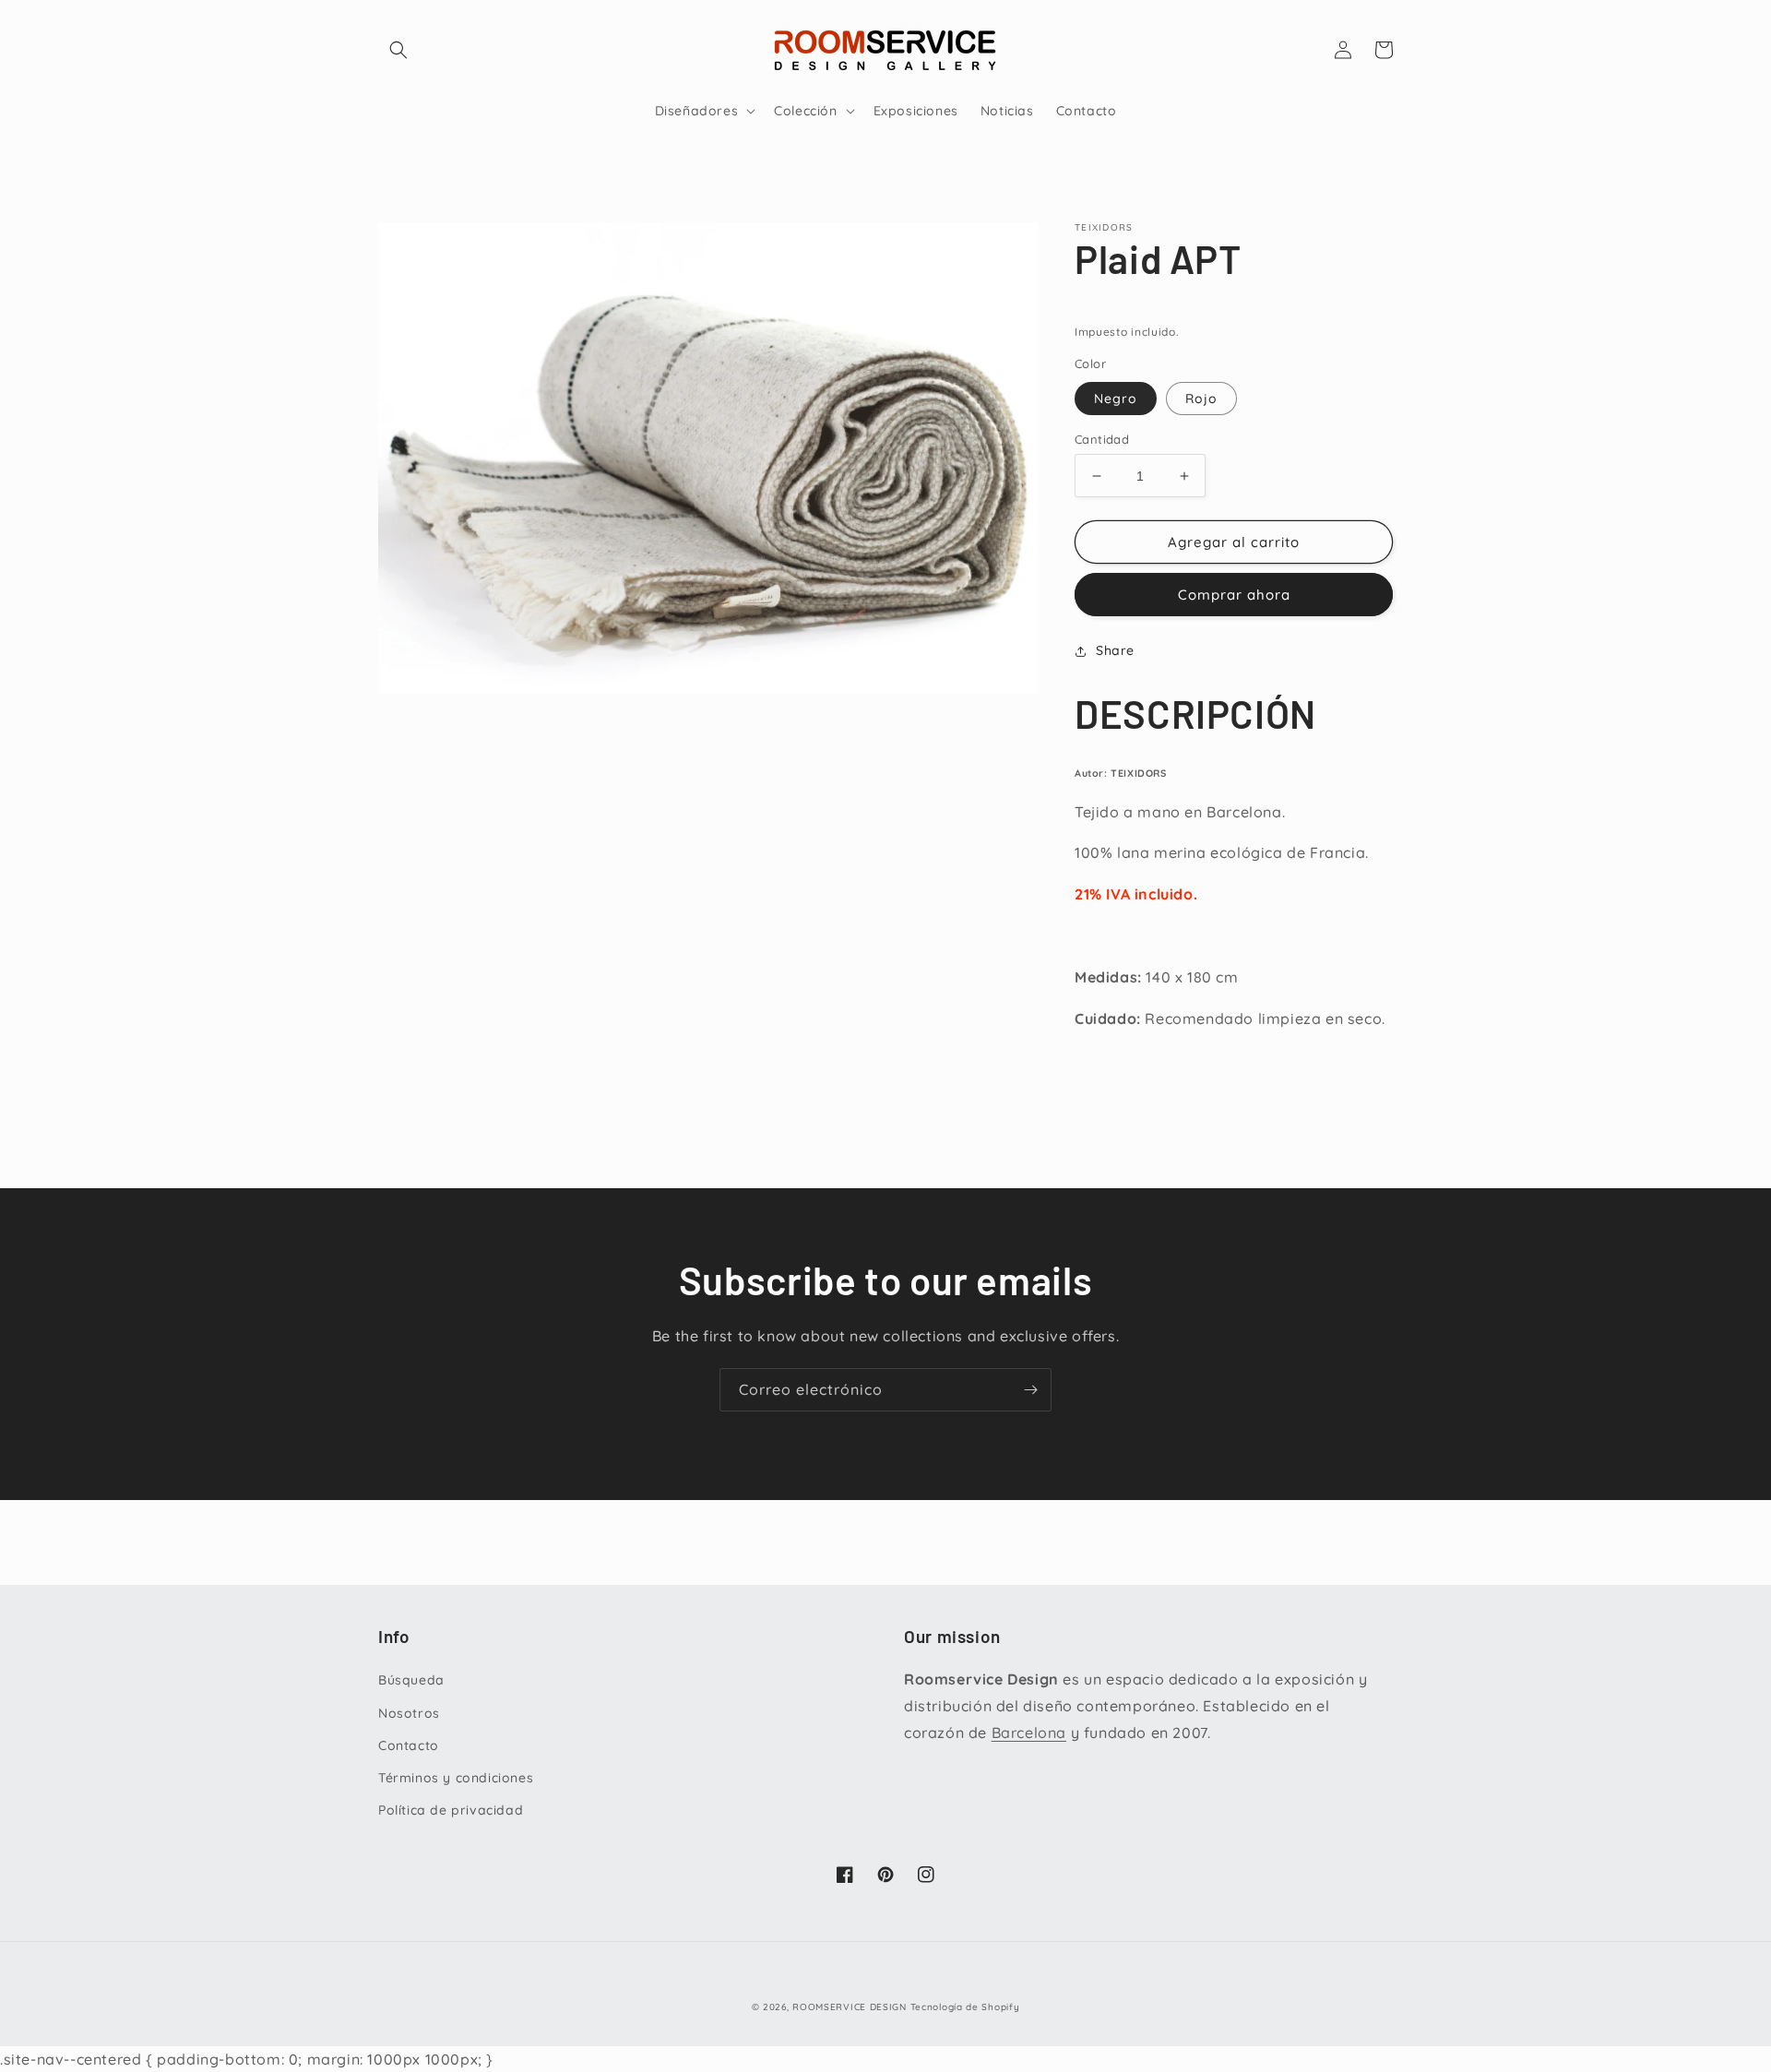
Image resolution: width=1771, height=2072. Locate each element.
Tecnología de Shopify (965, 2007)
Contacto (409, 1745)
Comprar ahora (1234, 595)
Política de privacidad (451, 1810)
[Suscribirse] (1030, 1390)
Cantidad (1102, 439)
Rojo (1201, 399)
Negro (1116, 399)
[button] (398, 50)
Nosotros (409, 1713)
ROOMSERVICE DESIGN (850, 2007)
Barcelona (1029, 1733)
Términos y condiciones (456, 1778)
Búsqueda (411, 1680)
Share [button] (1115, 650)
